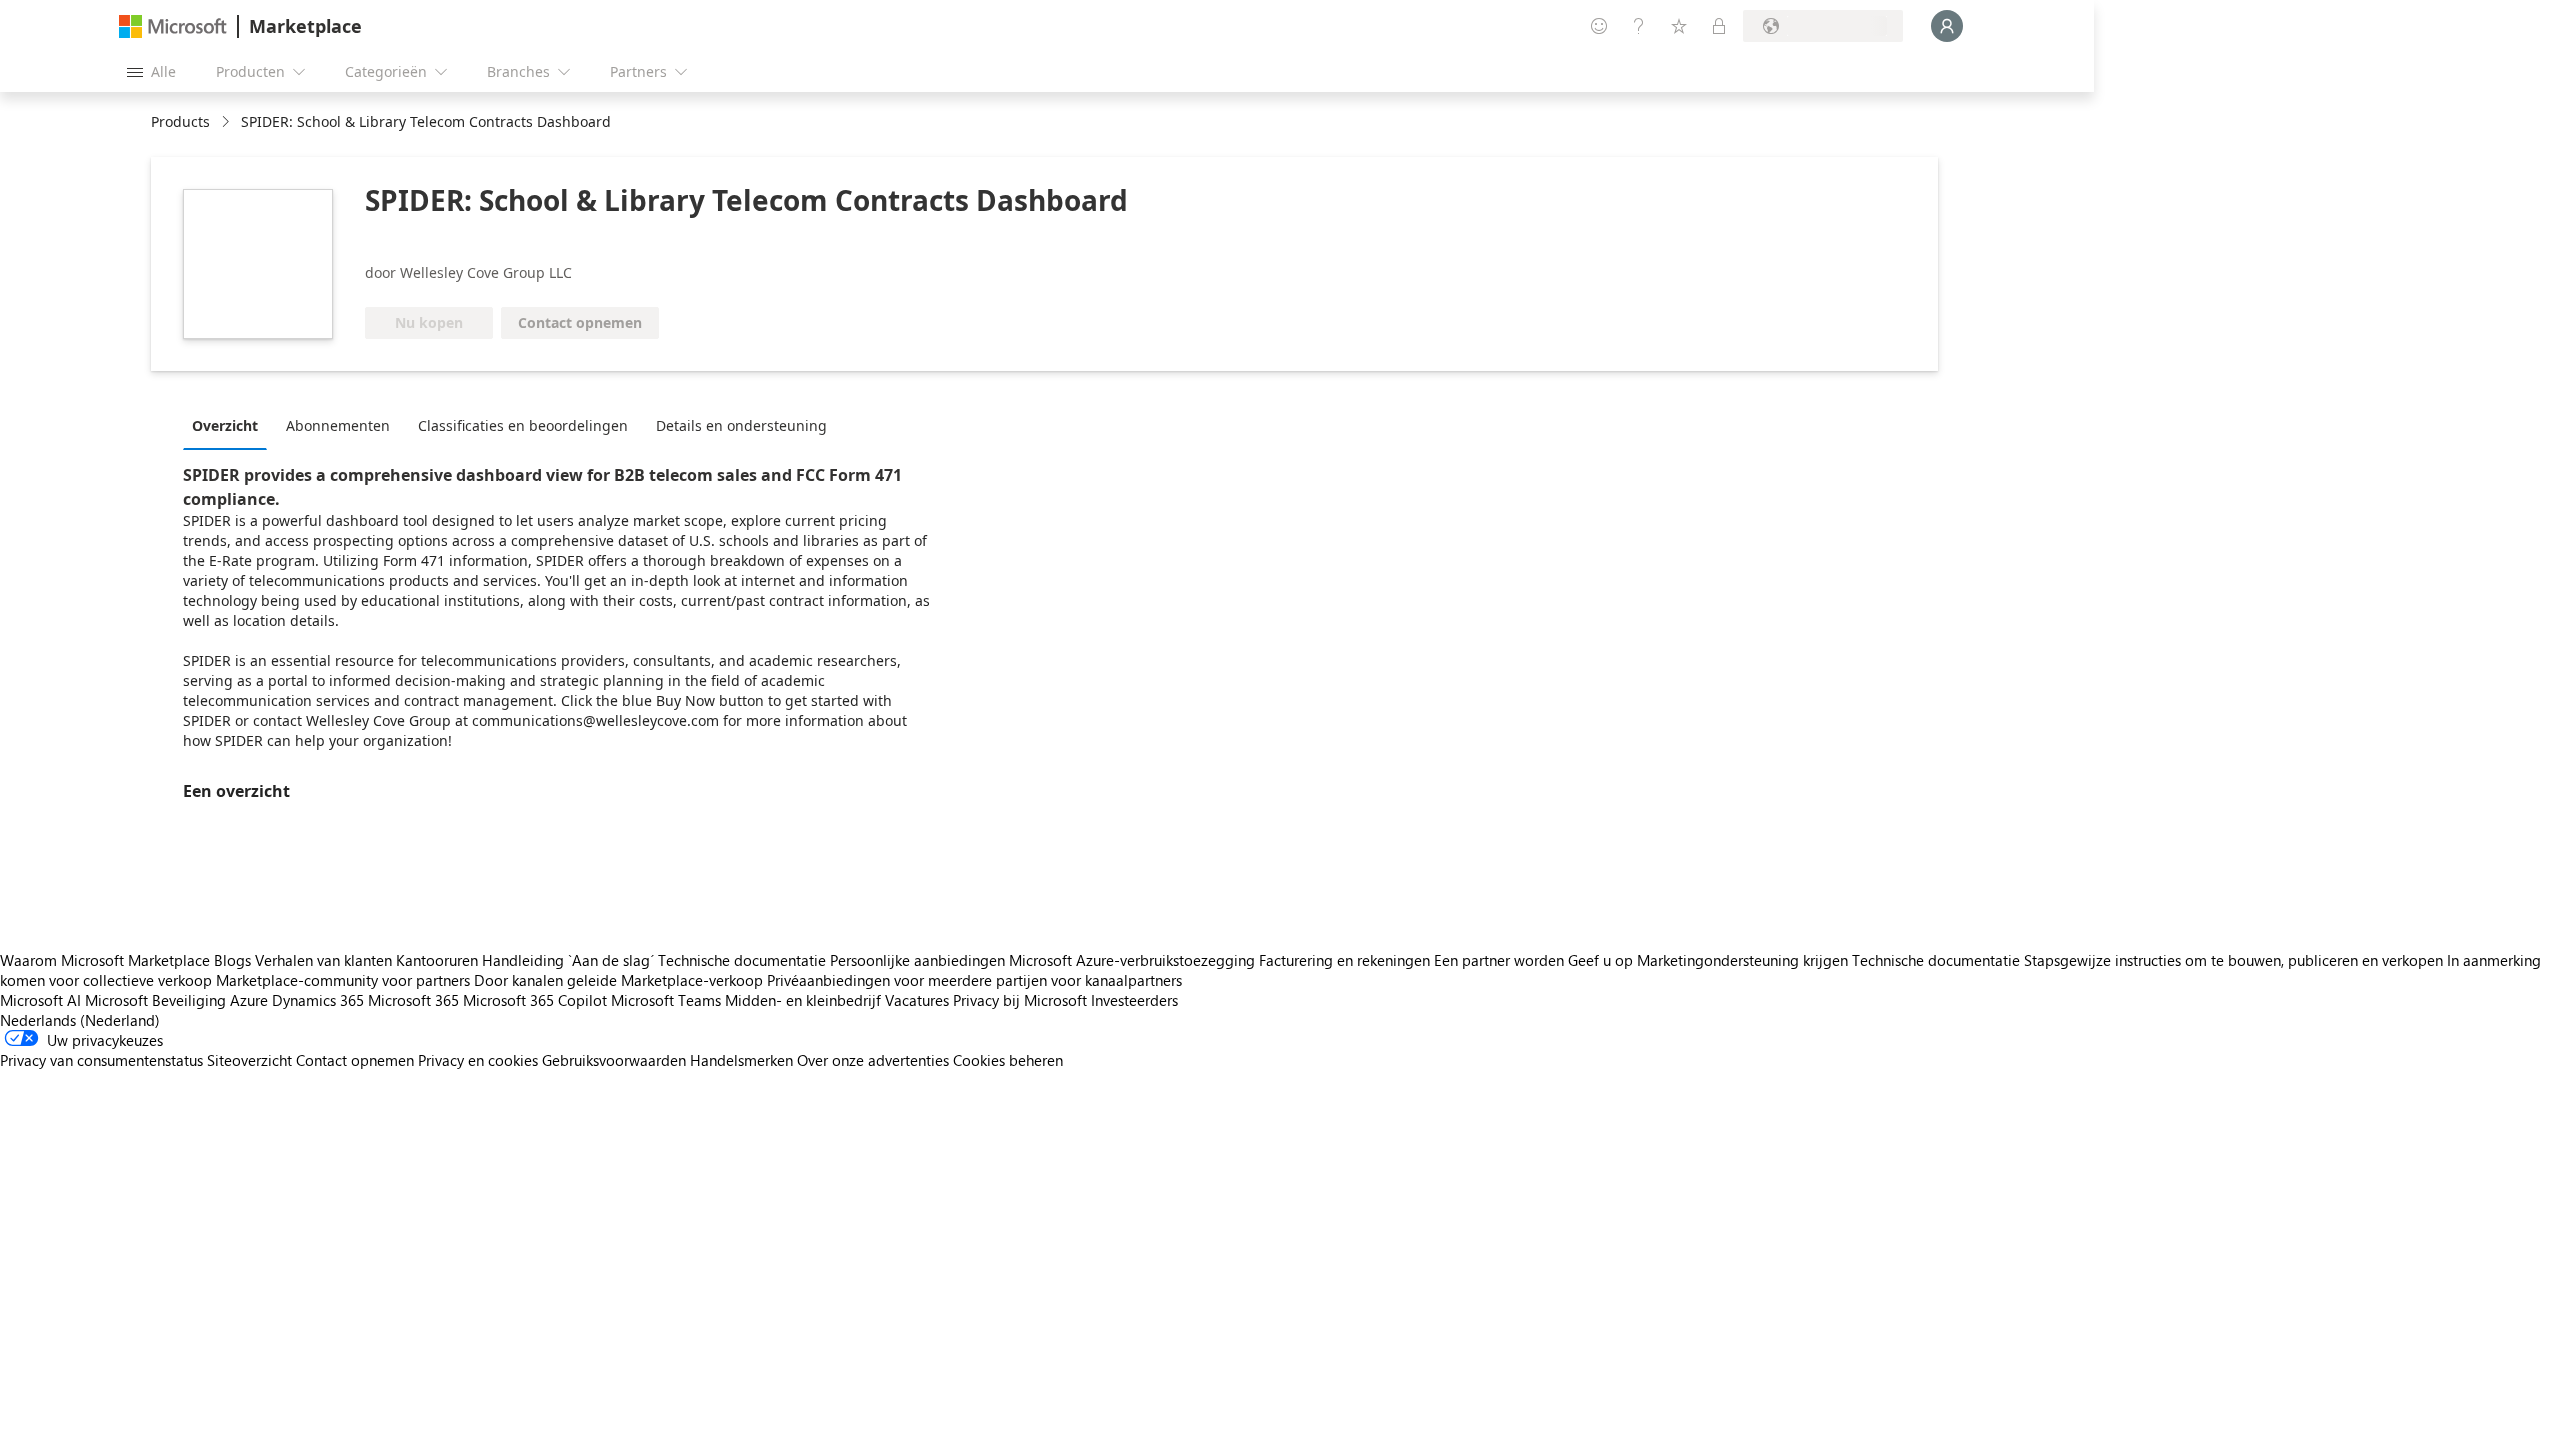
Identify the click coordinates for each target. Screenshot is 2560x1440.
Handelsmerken (741, 1060)
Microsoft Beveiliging (155, 1000)
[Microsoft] (173, 26)
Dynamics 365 (318, 1000)
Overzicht (225, 425)
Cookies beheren (1008, 1060)
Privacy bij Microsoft (1020, 1000)
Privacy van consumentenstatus (101, 1060)
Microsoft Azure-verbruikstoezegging (1134, 960)
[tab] (230, 425)
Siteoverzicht (249, 1060)
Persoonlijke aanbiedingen (917, 960)
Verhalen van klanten (323, 960)
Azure (249, 1000)
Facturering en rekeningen (1344, 960)
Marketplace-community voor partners (343, 980)
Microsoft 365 (413, 1000)
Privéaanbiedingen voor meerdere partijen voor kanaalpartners (974, 980)
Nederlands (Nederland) (80, 1020)
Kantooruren (437, 960)
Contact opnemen (355, 1060)
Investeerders (1134, 1000)
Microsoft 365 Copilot (535, 1000)
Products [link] (180, 121)
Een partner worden (1499, 960)
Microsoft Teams (666, 1000)
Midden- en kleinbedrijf (803, 1000)
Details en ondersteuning (741, 425)
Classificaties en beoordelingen (523, 425)
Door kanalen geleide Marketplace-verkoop (618, 980)
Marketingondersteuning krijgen (1742, 960)
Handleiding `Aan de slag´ (568, 960)
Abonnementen (338, 425)
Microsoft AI (40, 1000)
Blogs (232, 960)
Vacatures (917, 1000)
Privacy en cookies (478, 1060)
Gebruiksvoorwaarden (614, 1060)
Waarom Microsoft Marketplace (105, 960)
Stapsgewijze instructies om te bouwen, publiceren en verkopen (2233, 960)
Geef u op (1600, 960)
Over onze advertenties (873, 1060)
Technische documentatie (742, 960)
